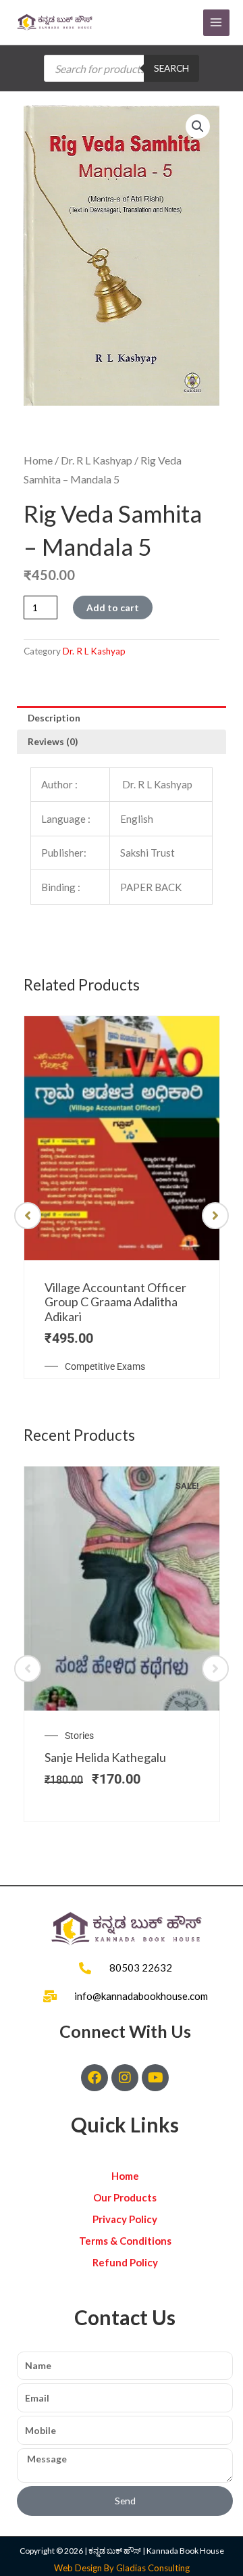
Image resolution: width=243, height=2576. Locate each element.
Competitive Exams (105, 1366)
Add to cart (113, 607)
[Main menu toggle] (216, 23)
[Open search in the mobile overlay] (122, 68)
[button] (198, 126)
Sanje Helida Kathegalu (105, 1757)
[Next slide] (215, 1216)
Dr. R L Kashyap (97, 460)
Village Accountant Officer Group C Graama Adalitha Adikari (115, 1302)
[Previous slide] (28, 1216)
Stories (79, 1736)
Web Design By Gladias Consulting (122, 2568)
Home (38, 460)
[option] (122, 1197)
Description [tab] (54, 718)
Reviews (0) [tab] (53, 741)
